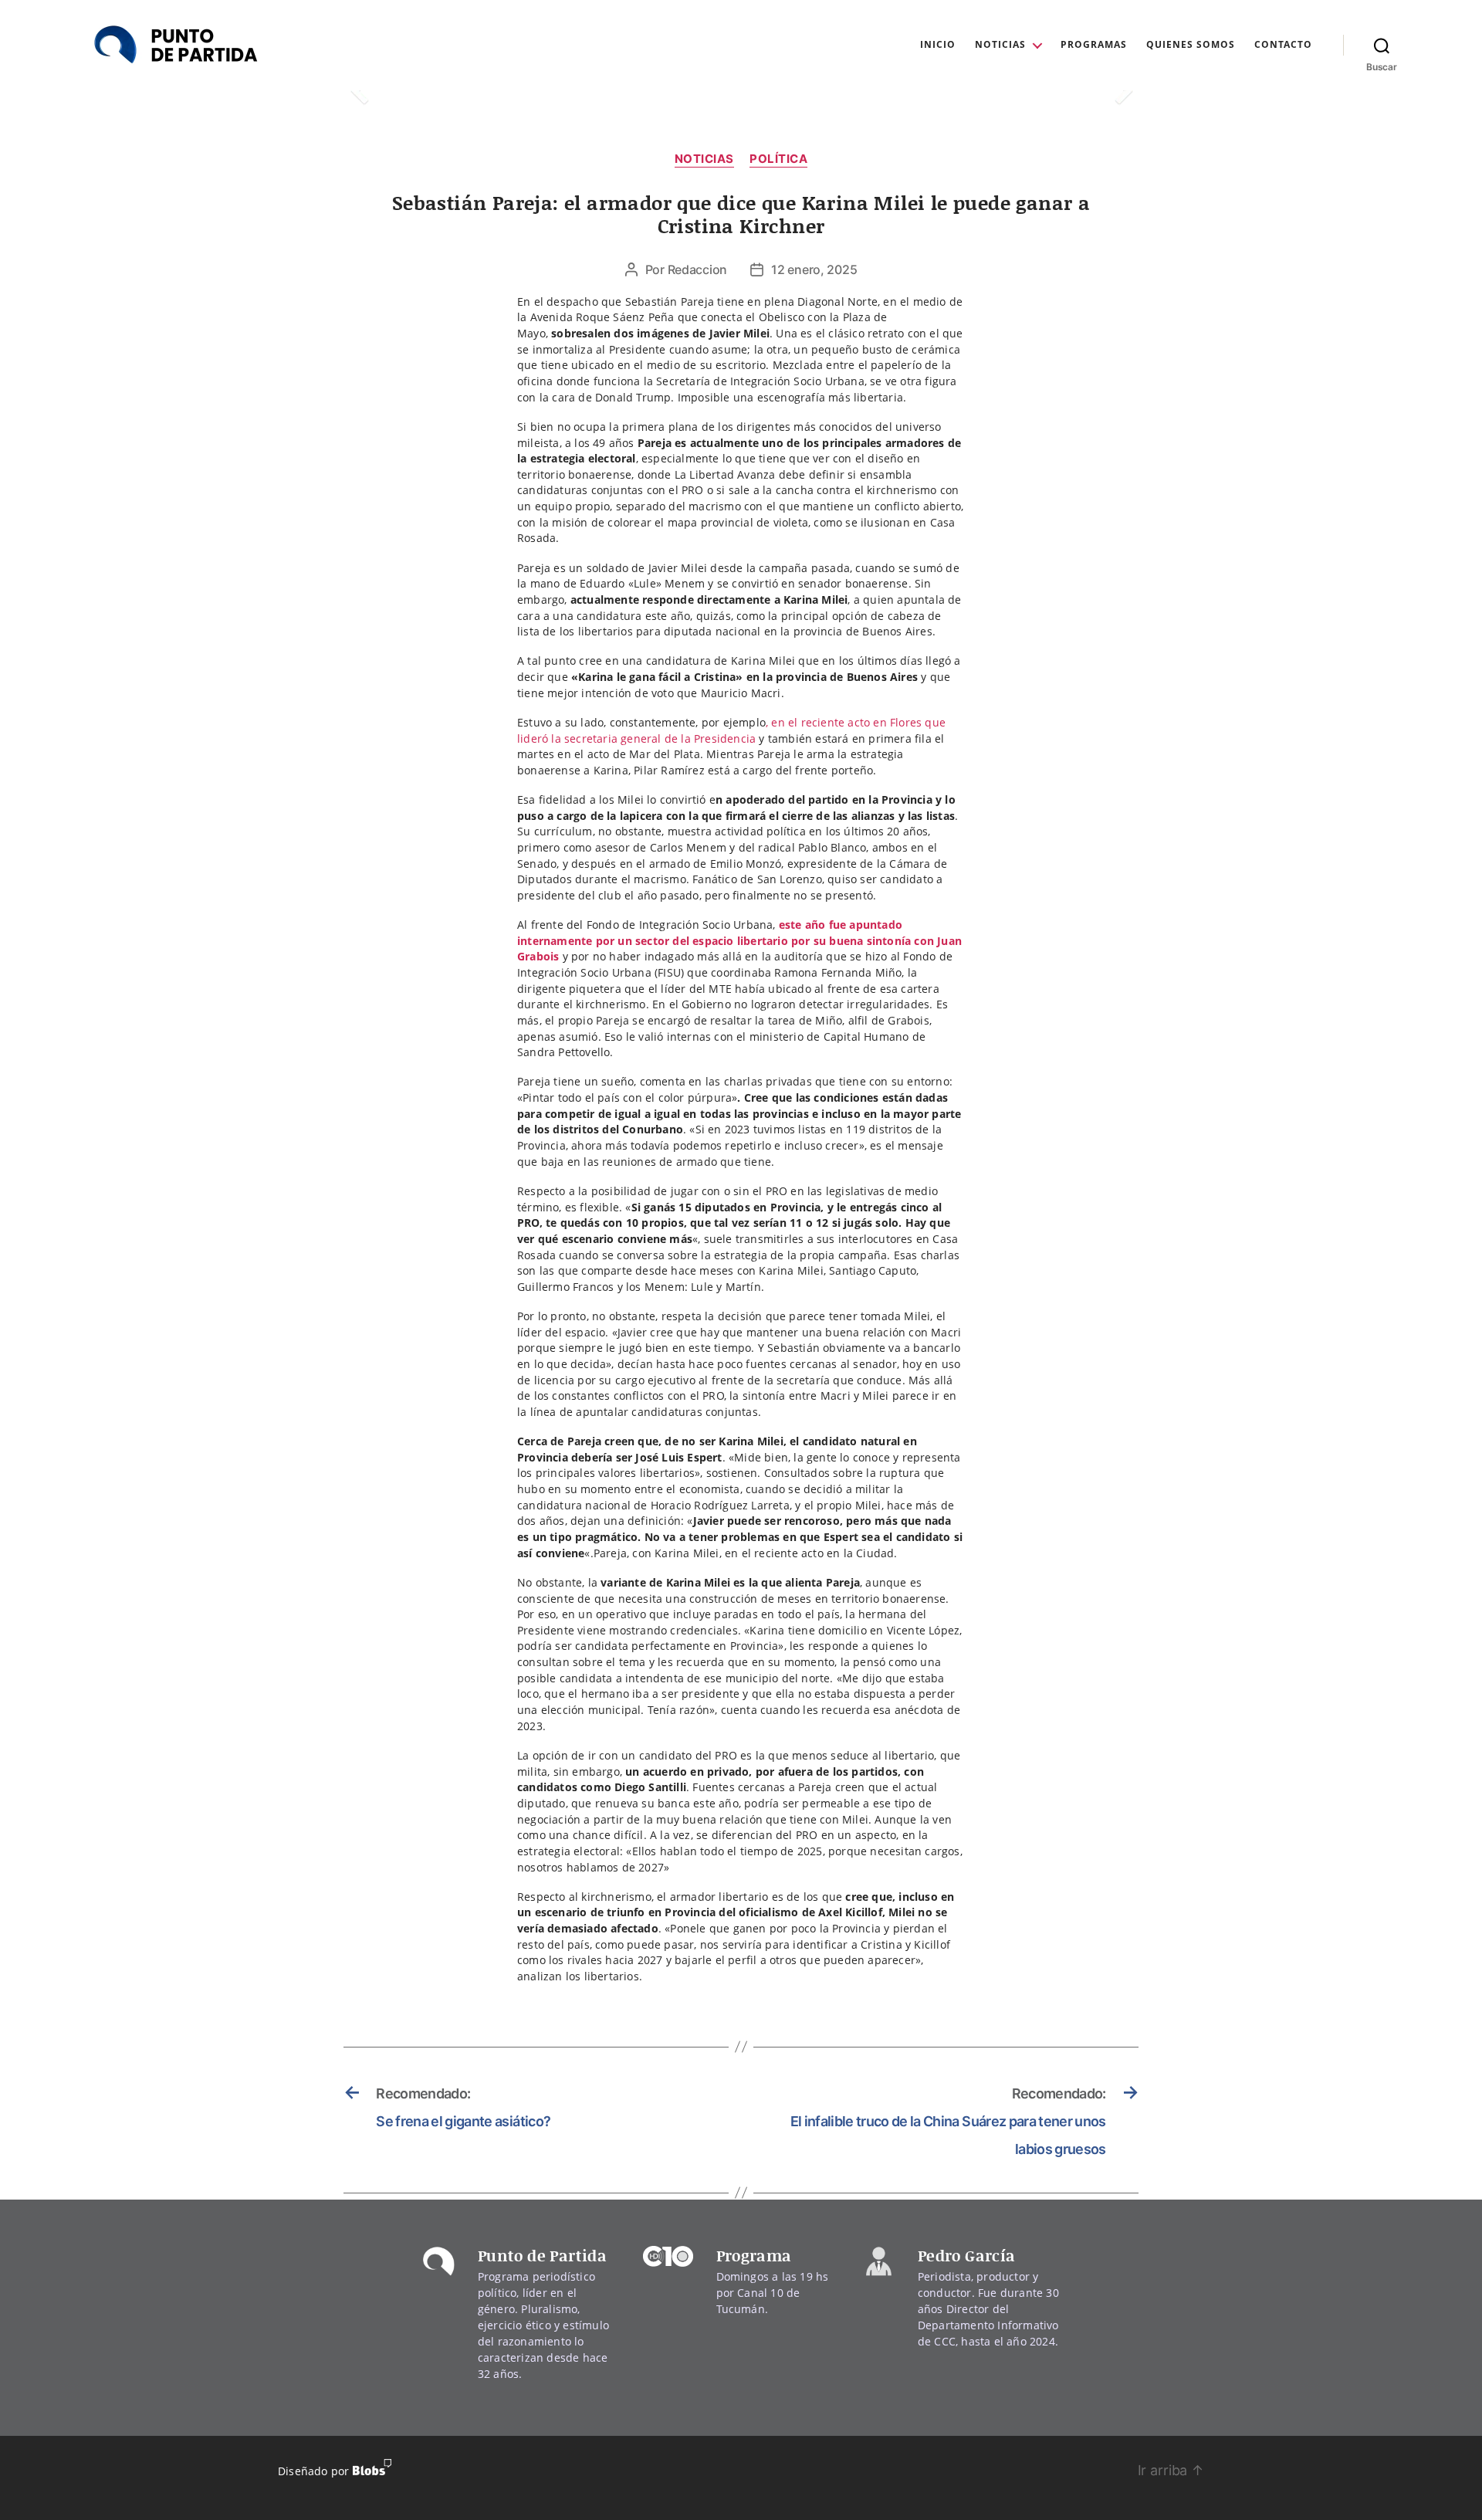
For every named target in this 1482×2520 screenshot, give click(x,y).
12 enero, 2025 (814, 269)
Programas (1094, 45)
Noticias (1000, 45)
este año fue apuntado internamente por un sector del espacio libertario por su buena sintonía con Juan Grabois (739, 940)
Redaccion (698, 269)
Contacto (1283, 45)
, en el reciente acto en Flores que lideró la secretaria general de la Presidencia (731, 730)
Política (778, 159)
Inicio (938, 45)
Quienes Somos (1191, 45)
